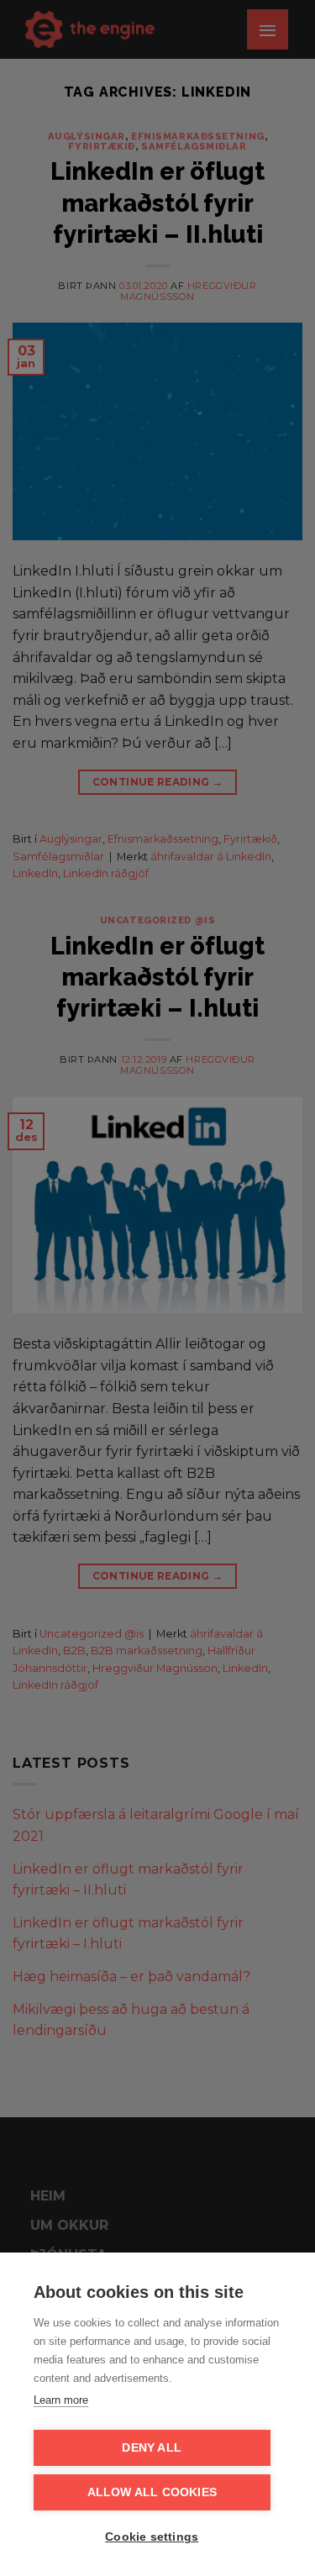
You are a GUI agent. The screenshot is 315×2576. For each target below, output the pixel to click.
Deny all (152, 2448)
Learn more (61, 2400)
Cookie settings (152, 2537)
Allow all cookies (152, 2492)
